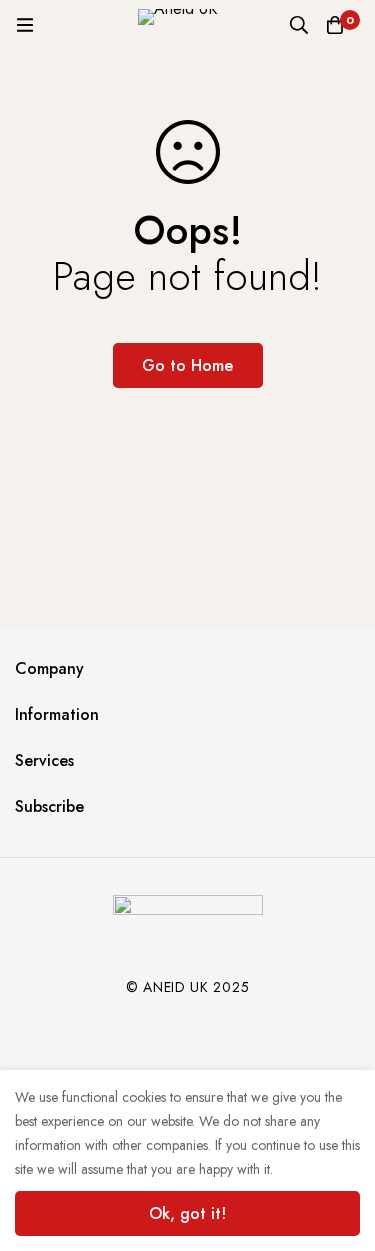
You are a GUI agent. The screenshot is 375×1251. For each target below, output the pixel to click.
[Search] (299, 25)
